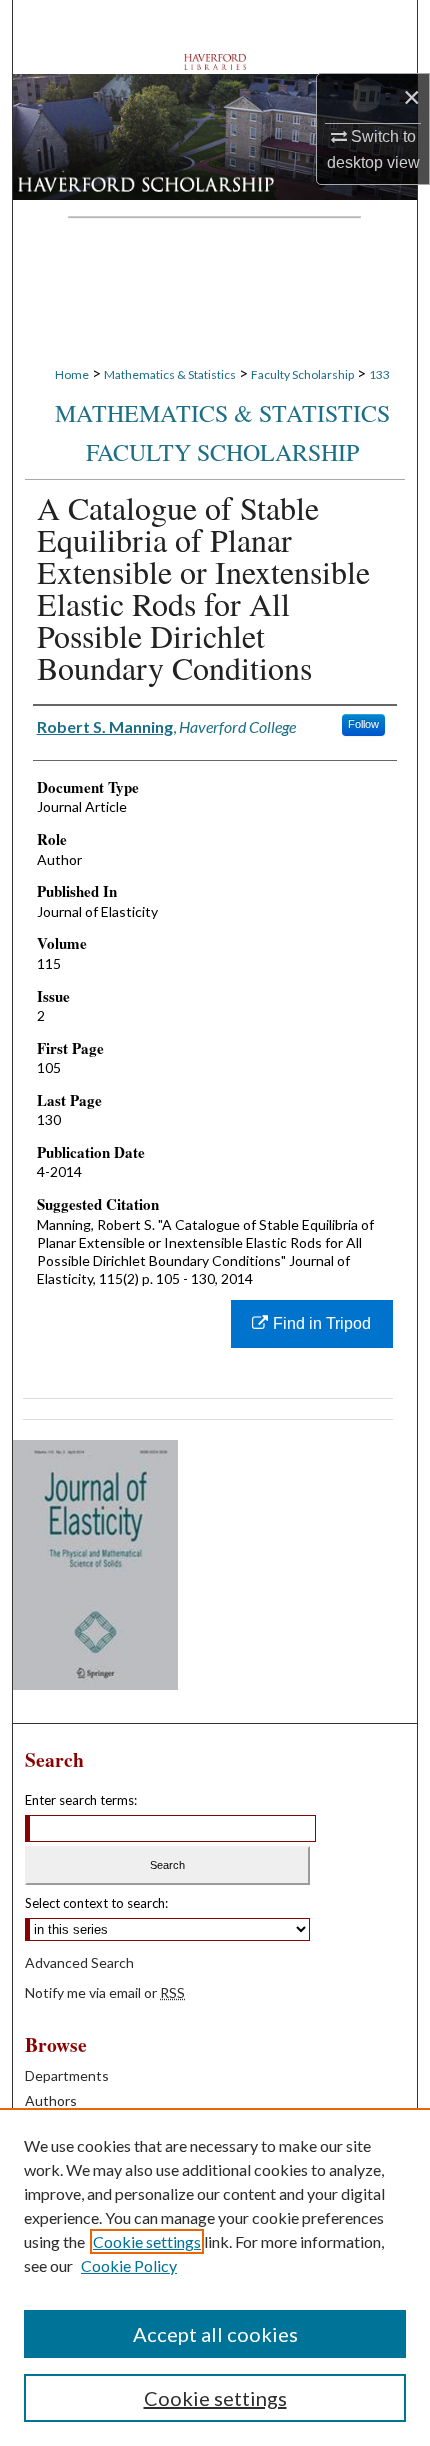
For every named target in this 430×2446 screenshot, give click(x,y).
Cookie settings (147, 2241)
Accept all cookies (215, 2334)
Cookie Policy (129, 2265)
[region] (215, 2277)
